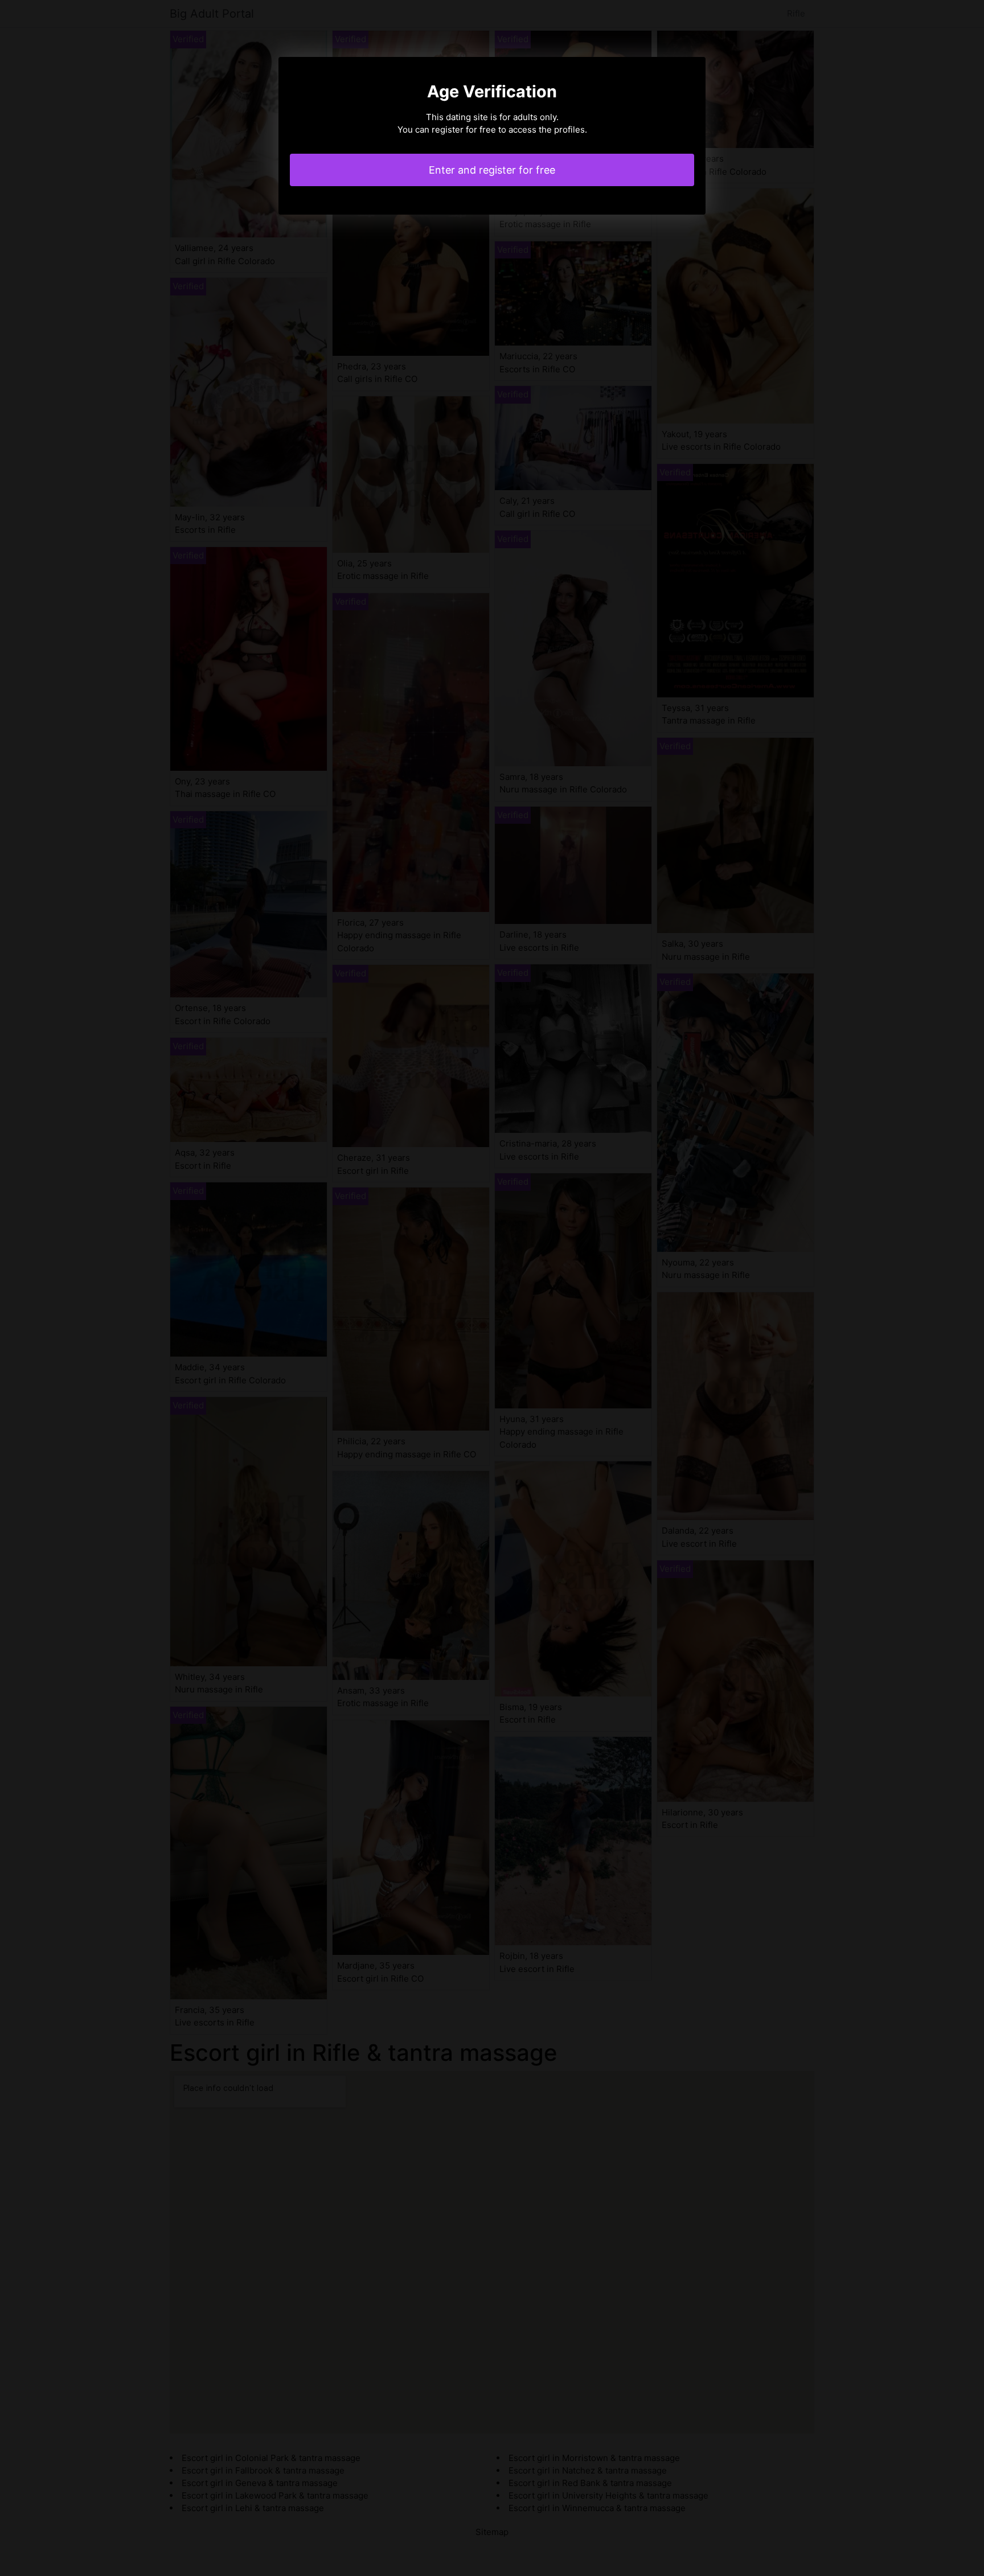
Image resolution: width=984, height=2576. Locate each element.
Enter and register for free (492, 170)
